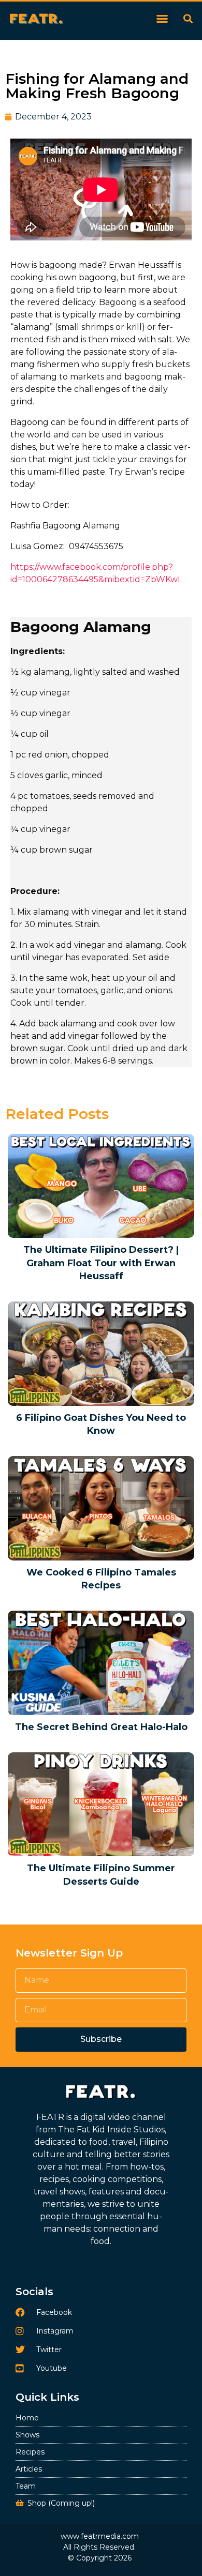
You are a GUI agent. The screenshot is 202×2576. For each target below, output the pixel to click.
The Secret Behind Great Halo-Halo (101, 1727)
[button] (162, 19)
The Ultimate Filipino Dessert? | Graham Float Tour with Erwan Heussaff (101, 1263)
